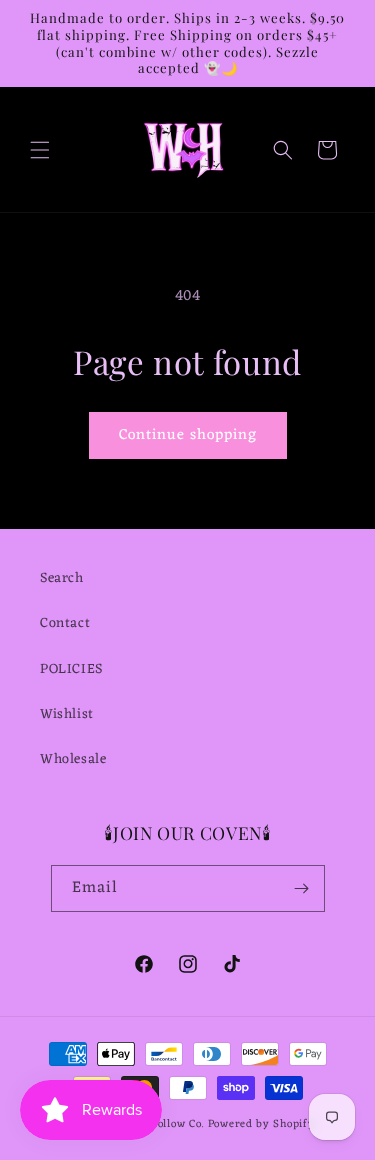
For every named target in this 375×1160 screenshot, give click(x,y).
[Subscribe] (302, 888)
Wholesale (73, 759)
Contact (65, 623)
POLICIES (71, 669)
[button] (40, 150)
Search (62, 578)
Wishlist (67, 714)
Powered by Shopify (261, 1124)
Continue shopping (188, 435)
